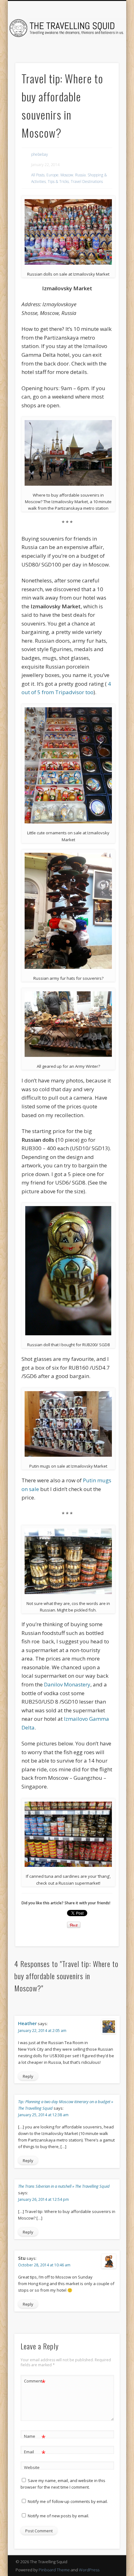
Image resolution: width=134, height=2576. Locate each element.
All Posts (38, 175)
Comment (35, 2382)
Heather (27, 2023)
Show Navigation (103, 56)
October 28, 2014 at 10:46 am (44, 2265)
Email (35, 2453)
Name (35, 2437)
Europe (53, 175)
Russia (80, 175)
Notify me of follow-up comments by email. (68, 2501)
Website (32, 2467)
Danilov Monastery (67, 1684)
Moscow (67, 175)
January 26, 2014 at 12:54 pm (43, 2199)
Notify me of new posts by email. (58, 2516)
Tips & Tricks (58, 182)
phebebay (40, 154)
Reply (28, 2076)
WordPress (89, 2570)
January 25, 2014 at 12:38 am (43, 2115)
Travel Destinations (87, 182)
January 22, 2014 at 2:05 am (42, 2031)
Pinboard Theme (54, 2570)
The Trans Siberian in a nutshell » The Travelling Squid (64, 2186)
